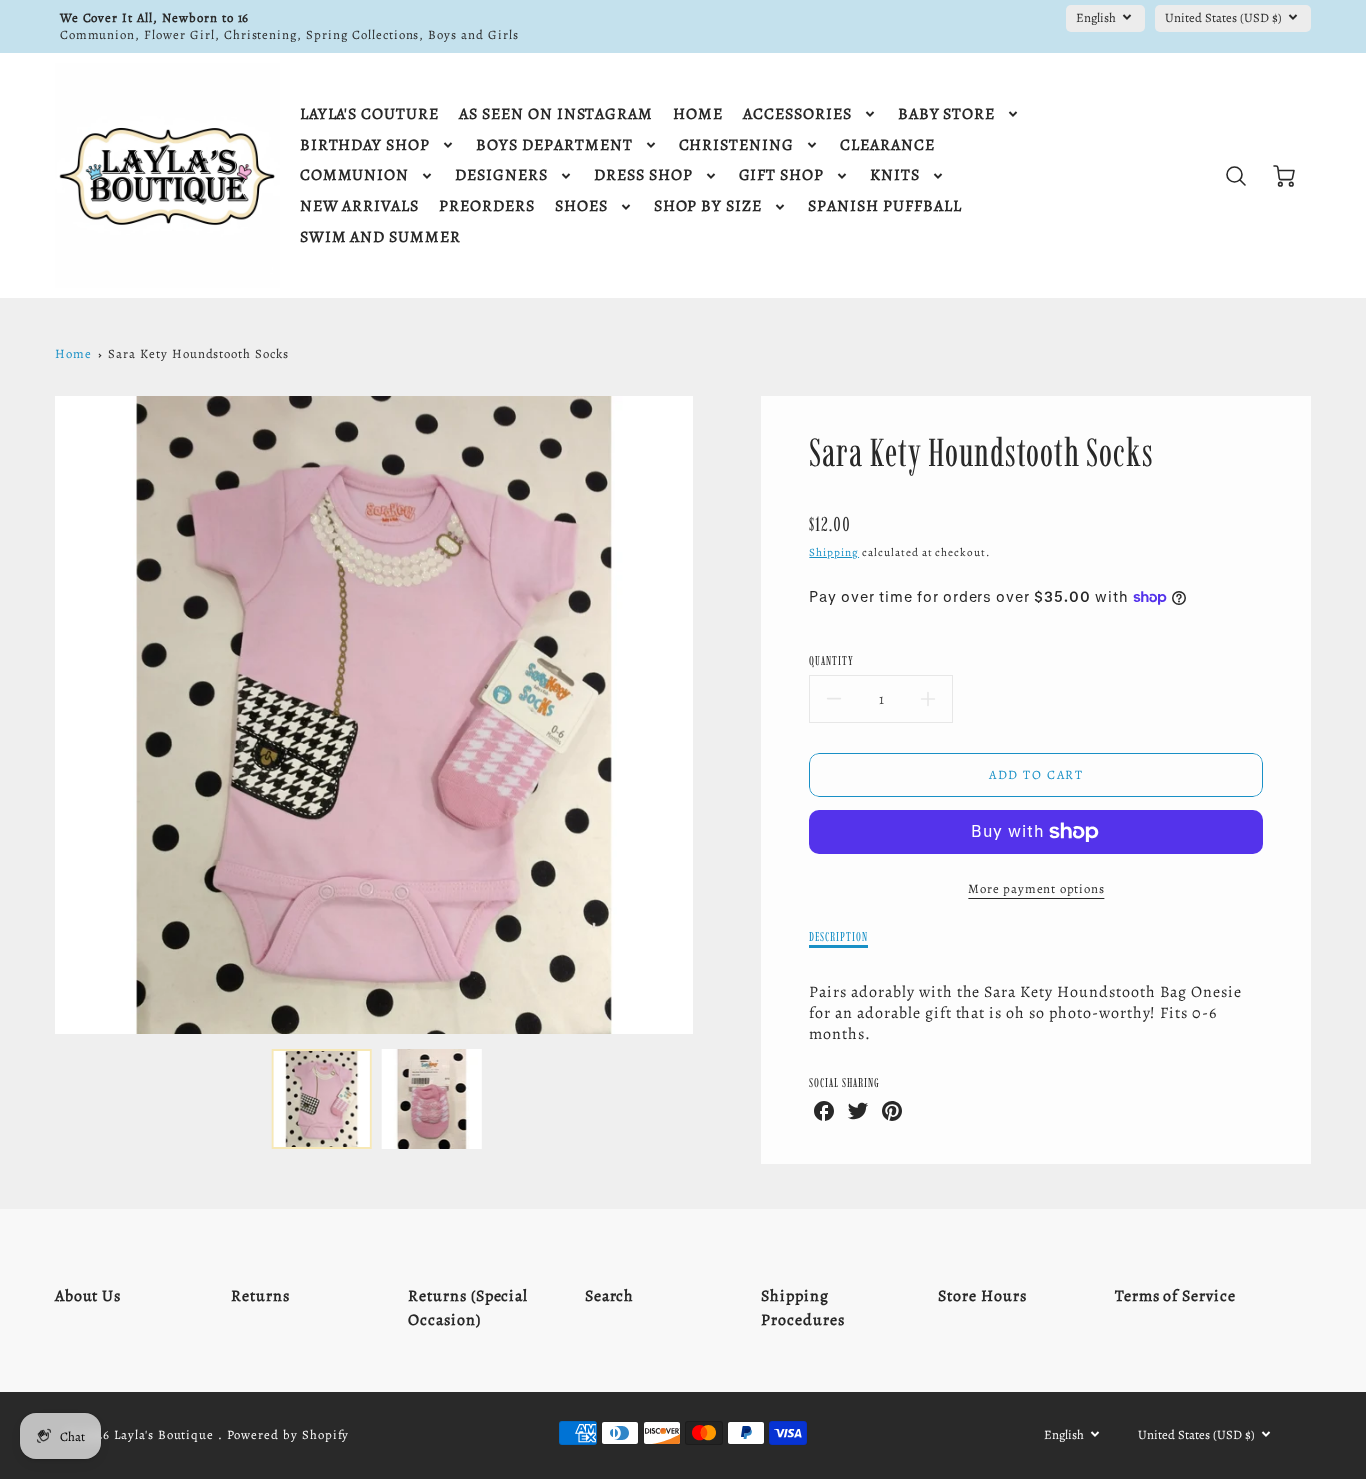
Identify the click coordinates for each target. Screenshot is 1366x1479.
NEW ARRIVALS (360, 206)
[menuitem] (369, 114)
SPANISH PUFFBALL (884, 206)
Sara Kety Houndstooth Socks (198, 353)
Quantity (831, 660)
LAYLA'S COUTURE (369, 114)
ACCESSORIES (797, 114)
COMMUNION (355, 175)
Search (610, 1296)
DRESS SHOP (643, 175)
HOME (698, 114)
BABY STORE (947, 114)
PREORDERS (487, 206)
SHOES (581, 206)
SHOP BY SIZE (708, 206)
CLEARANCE (887, 145)
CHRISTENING (737, 145)
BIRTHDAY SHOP (365, 145)
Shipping (834, 552)
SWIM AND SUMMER (380, 237)
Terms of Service (1175, 1296)
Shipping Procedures (803, 1308)
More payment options (1036, 888)
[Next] (708, 715)
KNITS (895, 175)
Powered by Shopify (288, 1434)
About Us (88, 1296)
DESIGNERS (501, 175)
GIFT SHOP (782, 175)
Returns (260, 1296)
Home (73, 353)
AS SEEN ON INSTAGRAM (556, 114)
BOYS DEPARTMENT (554, 145)
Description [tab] (838, 936)
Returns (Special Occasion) (468, 1308)
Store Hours (982, 1296)
